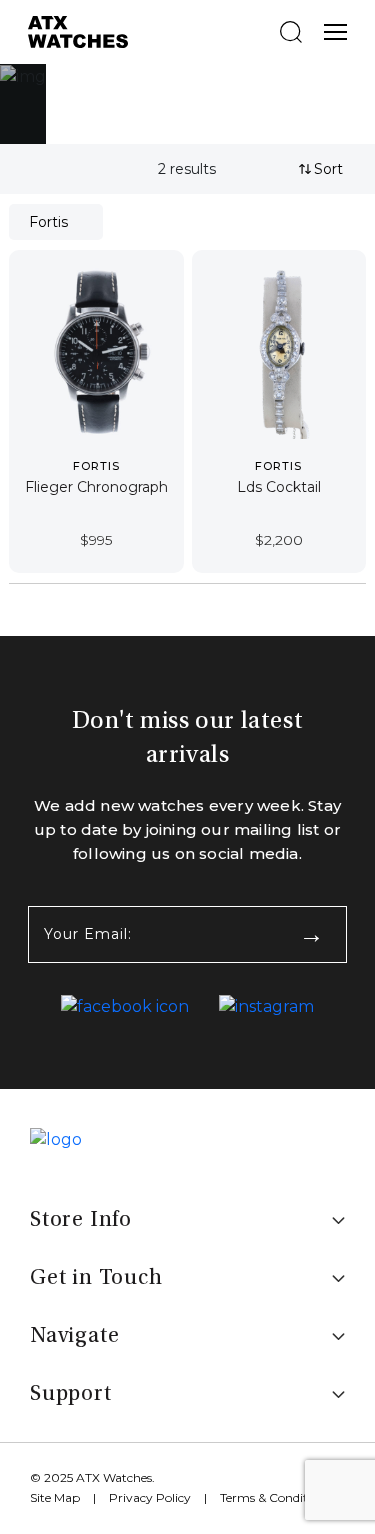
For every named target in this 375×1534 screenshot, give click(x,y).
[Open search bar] (291, 32)
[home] (56, 1138)
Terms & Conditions (275, 1497)
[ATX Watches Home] (78, 30)
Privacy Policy (150, 1497)
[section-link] (125, 1007)
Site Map (55, 1497)
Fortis (48, 222)
